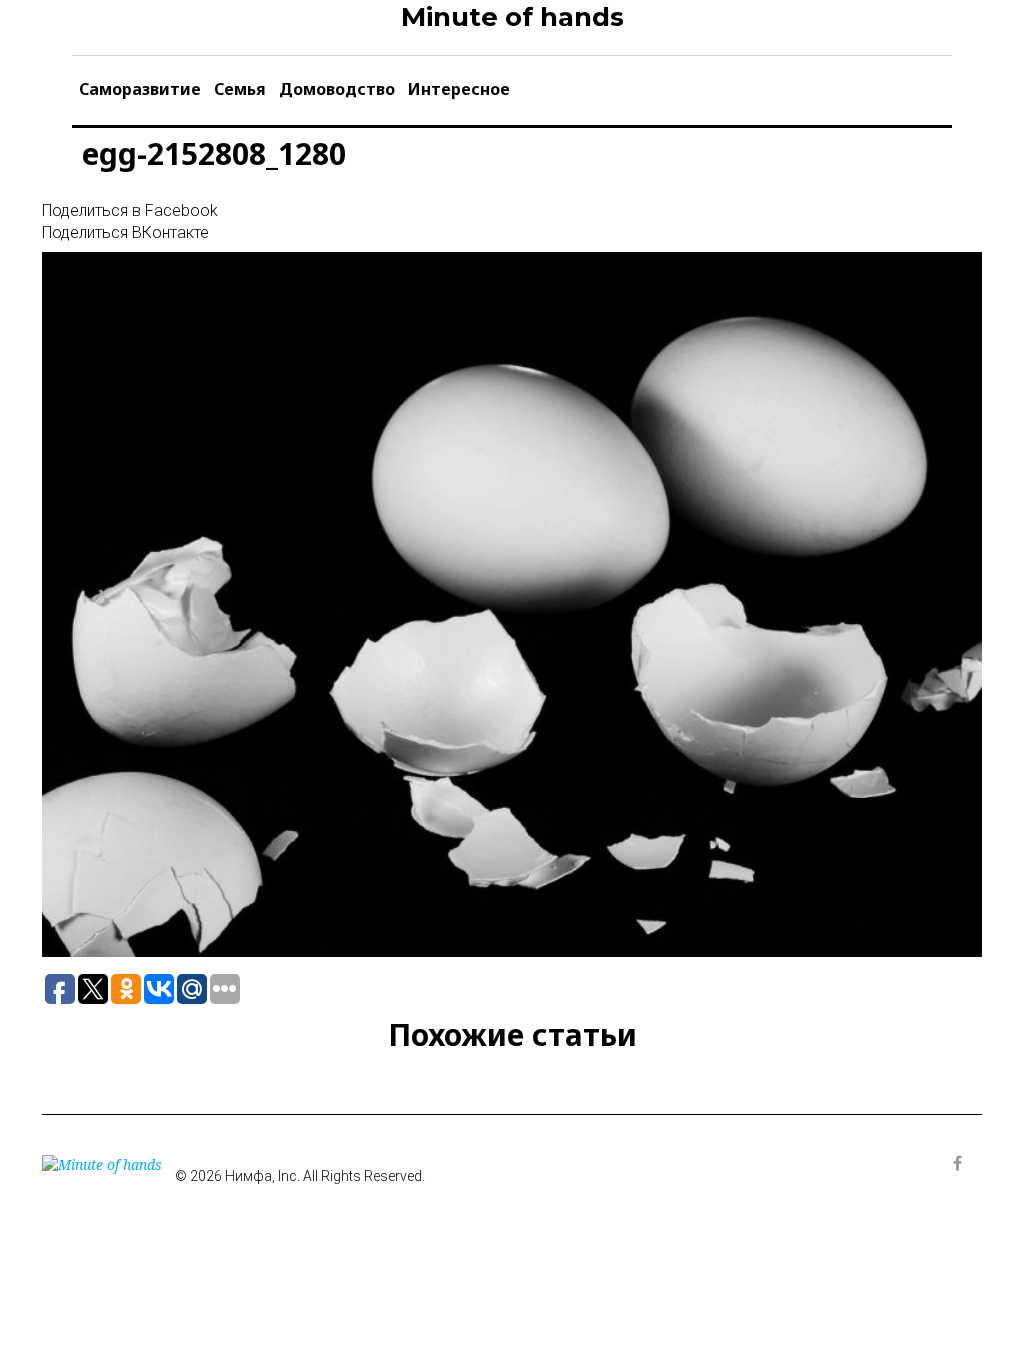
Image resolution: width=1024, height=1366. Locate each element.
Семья (240, 89)
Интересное (459, 89)
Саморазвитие (140, 89)
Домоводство (337, 89)
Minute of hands (512, 17)
